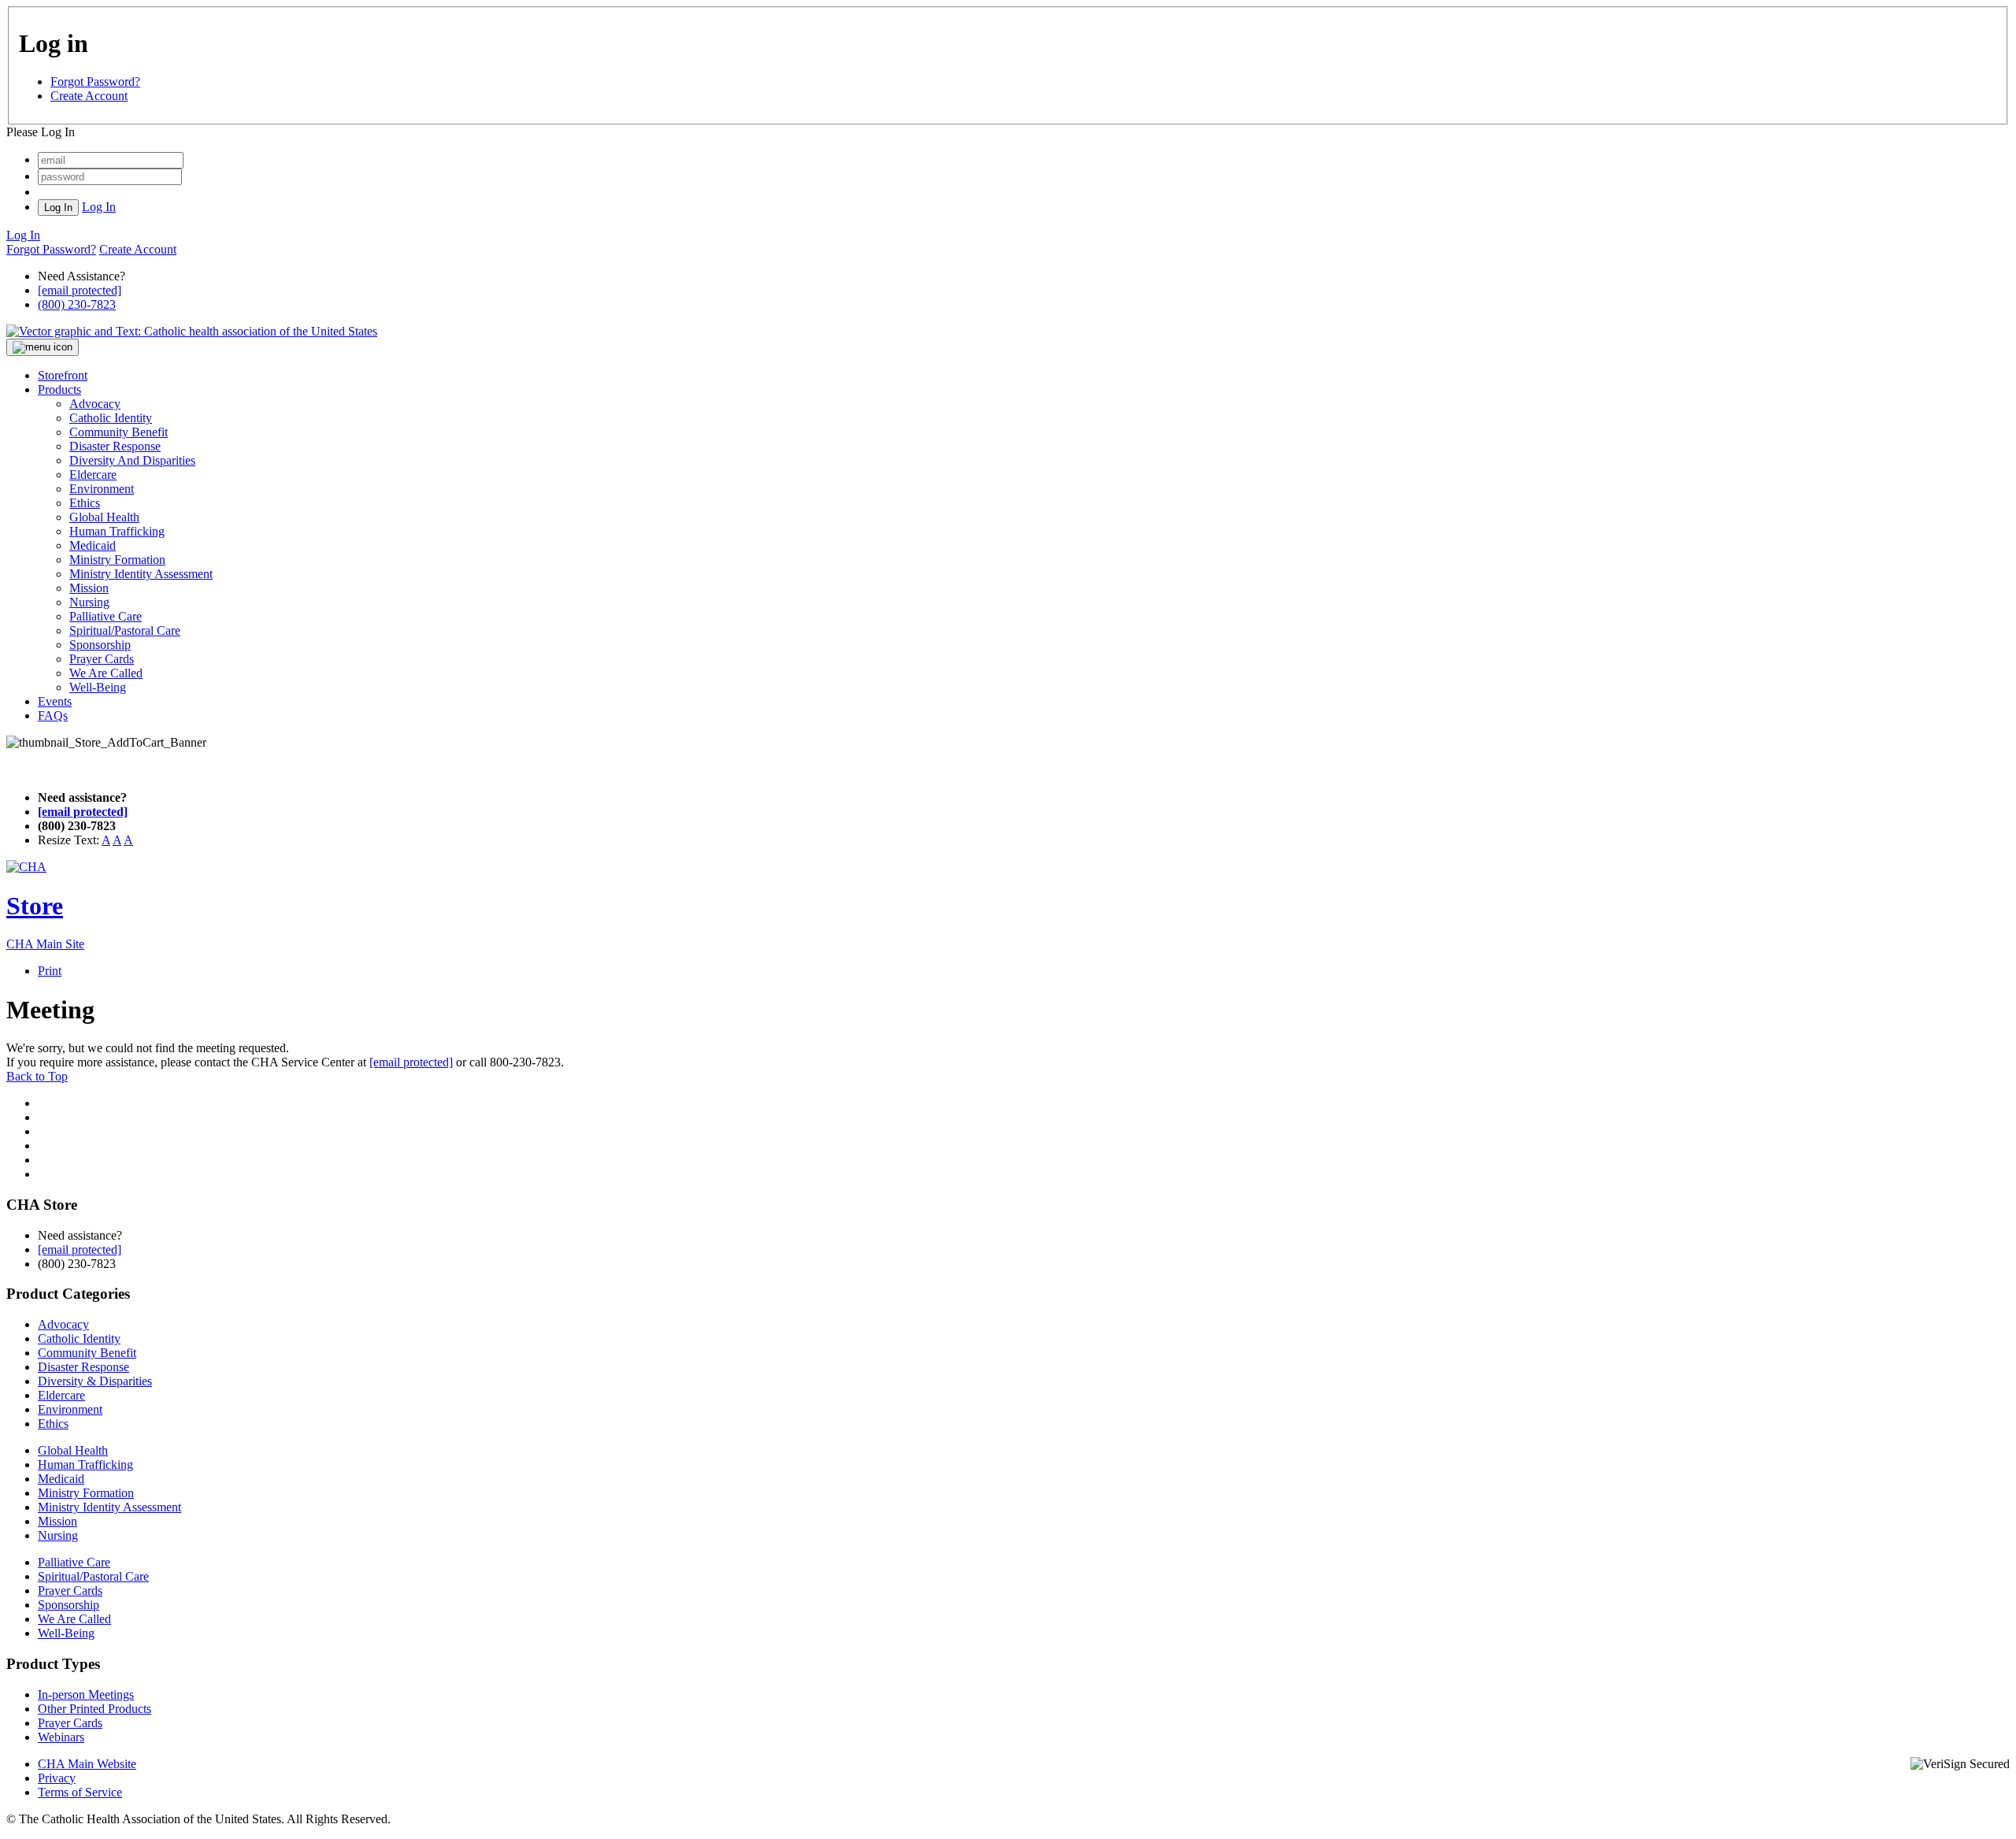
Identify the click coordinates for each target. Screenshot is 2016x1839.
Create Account (89, 96)
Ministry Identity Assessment (141, 574)
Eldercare (93, 475)
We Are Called (106, 673)
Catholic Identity (111, 418)
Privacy (57, 1778)
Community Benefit (119, 432)
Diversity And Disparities (132, 460)
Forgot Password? (95, 82)
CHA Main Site (45, 944)
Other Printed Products (94, 1709)
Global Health (104, 517)
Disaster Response (115, 446)
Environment (102, 489)
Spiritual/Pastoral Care (125, 630)
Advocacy (95, 404)
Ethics (85, 503)
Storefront (63, 375)
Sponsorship (100, 645)
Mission (89, 588)
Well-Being (98, 687)
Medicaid (93, 545)
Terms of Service (80, 1792)
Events (55, 701)
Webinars (61, 1737)
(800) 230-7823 (77, 304)
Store (35, 906)
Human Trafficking (117, 531)
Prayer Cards (102, 659)
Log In (99, 207)
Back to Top (37, 1076)
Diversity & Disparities (95, 1381)
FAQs (53, 716)
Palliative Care (106, 616)
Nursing (89, 602)
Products (59, 389)
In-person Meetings (86, 1694)
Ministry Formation (117, 560)
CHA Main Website (87, 1764)
